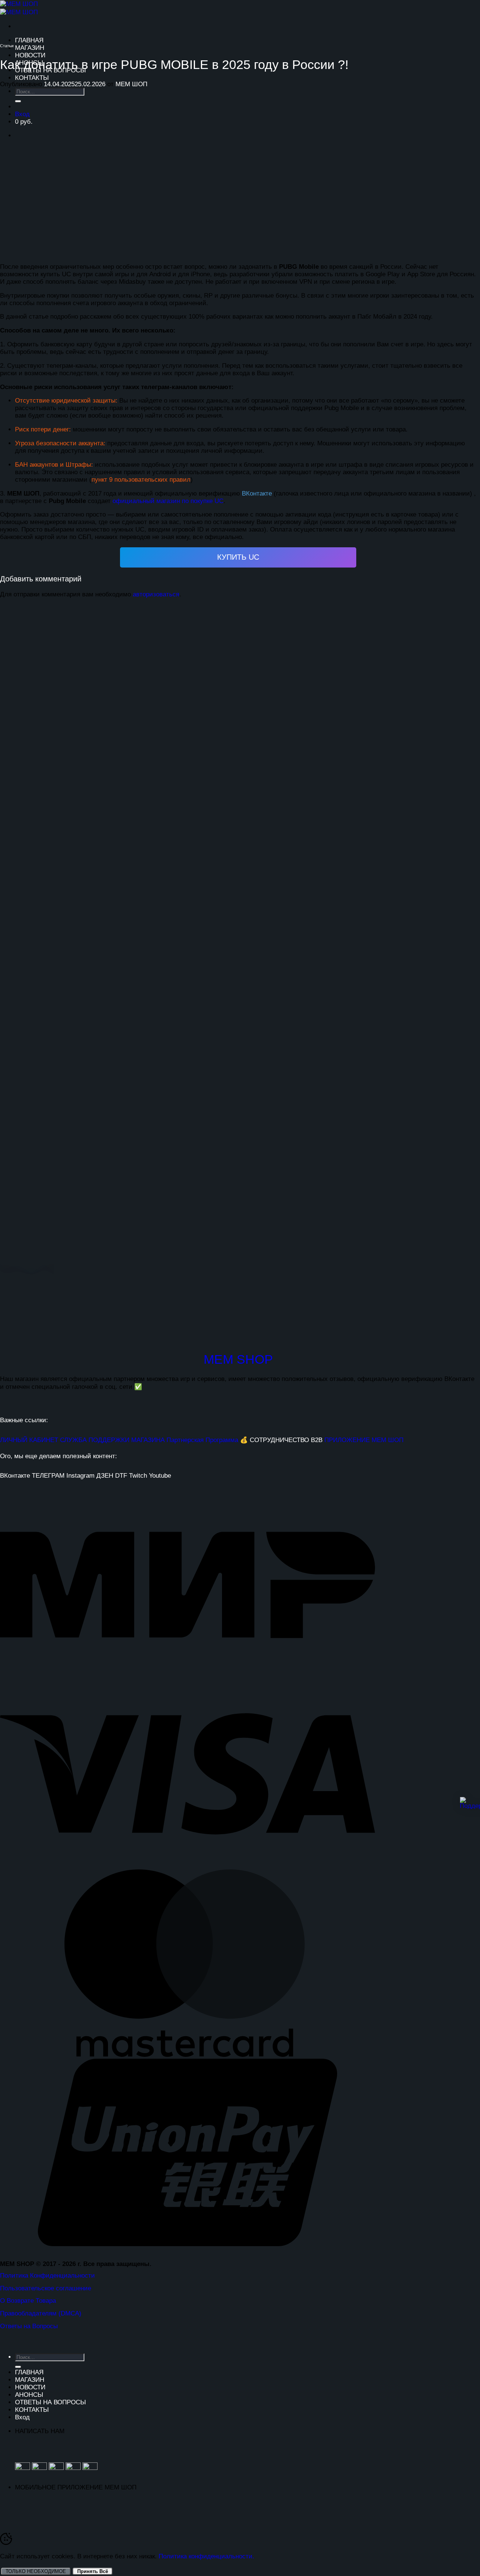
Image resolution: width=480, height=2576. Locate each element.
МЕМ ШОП (131, 84)
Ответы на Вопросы (29, 2326)
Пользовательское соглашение (46, 2288)
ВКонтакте (257, 493)
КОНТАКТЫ (32, 78)
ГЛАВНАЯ (29, 40)
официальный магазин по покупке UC (168, 501)
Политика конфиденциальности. (206, 2556)
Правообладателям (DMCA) (41, 2313)
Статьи (7, 46)
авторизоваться (156, 594)
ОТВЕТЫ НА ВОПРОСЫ (50, 2402)
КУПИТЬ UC (238, 557)
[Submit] (18, 2367)
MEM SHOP (238, 1359)
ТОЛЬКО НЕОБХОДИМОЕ (36, 2571)
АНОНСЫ (29, 2395)
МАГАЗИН (30, 48)
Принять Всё (93, 2571)
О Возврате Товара (28, 2301)
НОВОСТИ (30, 55)
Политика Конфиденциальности (47, 2276)
